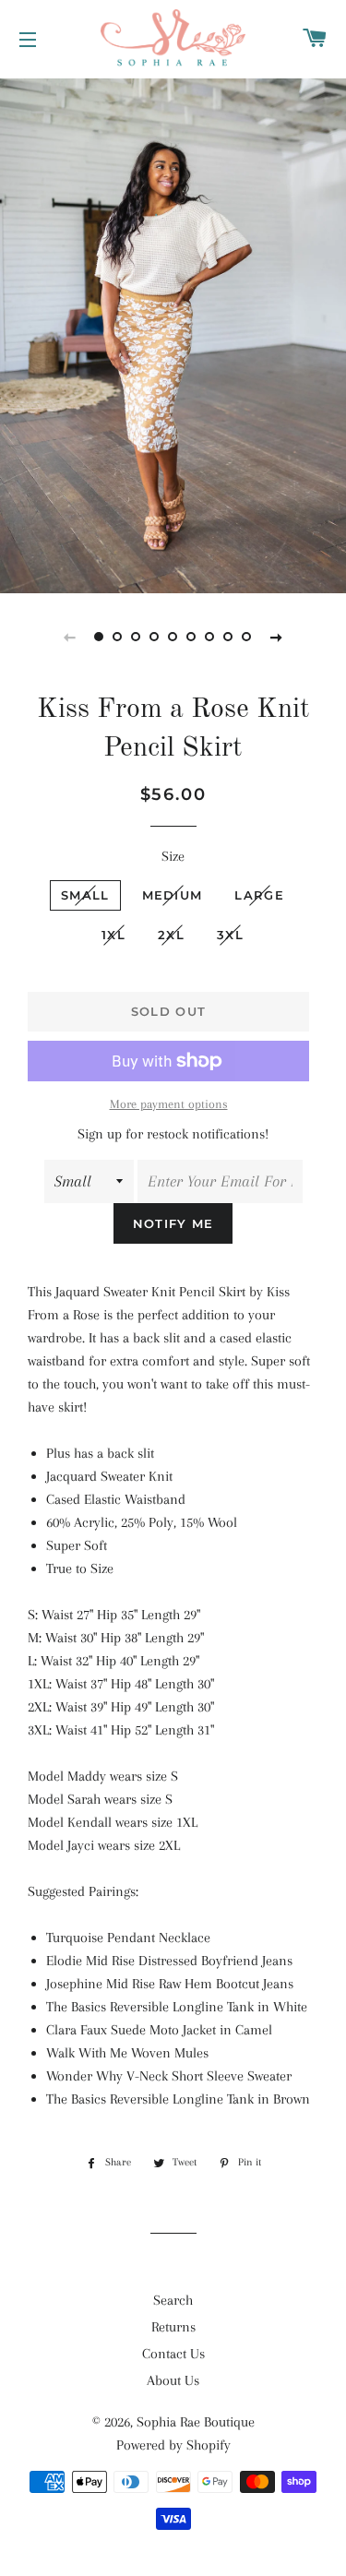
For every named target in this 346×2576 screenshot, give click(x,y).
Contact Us (173, 2354)
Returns (173, 2327)
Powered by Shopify (173, 2445)
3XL (230, 935)
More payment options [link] (169, 1104)
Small (85, 895)
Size (173, 856)
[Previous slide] (70, 637)
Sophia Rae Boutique (196, 2422)
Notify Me (173, 1223)
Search (173, 2300)
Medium (173, 895)
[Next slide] (277, 637)
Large (259, 895)
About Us (173, 2380)
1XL (113, 935)
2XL (171, 935)
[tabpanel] (173, 334)
